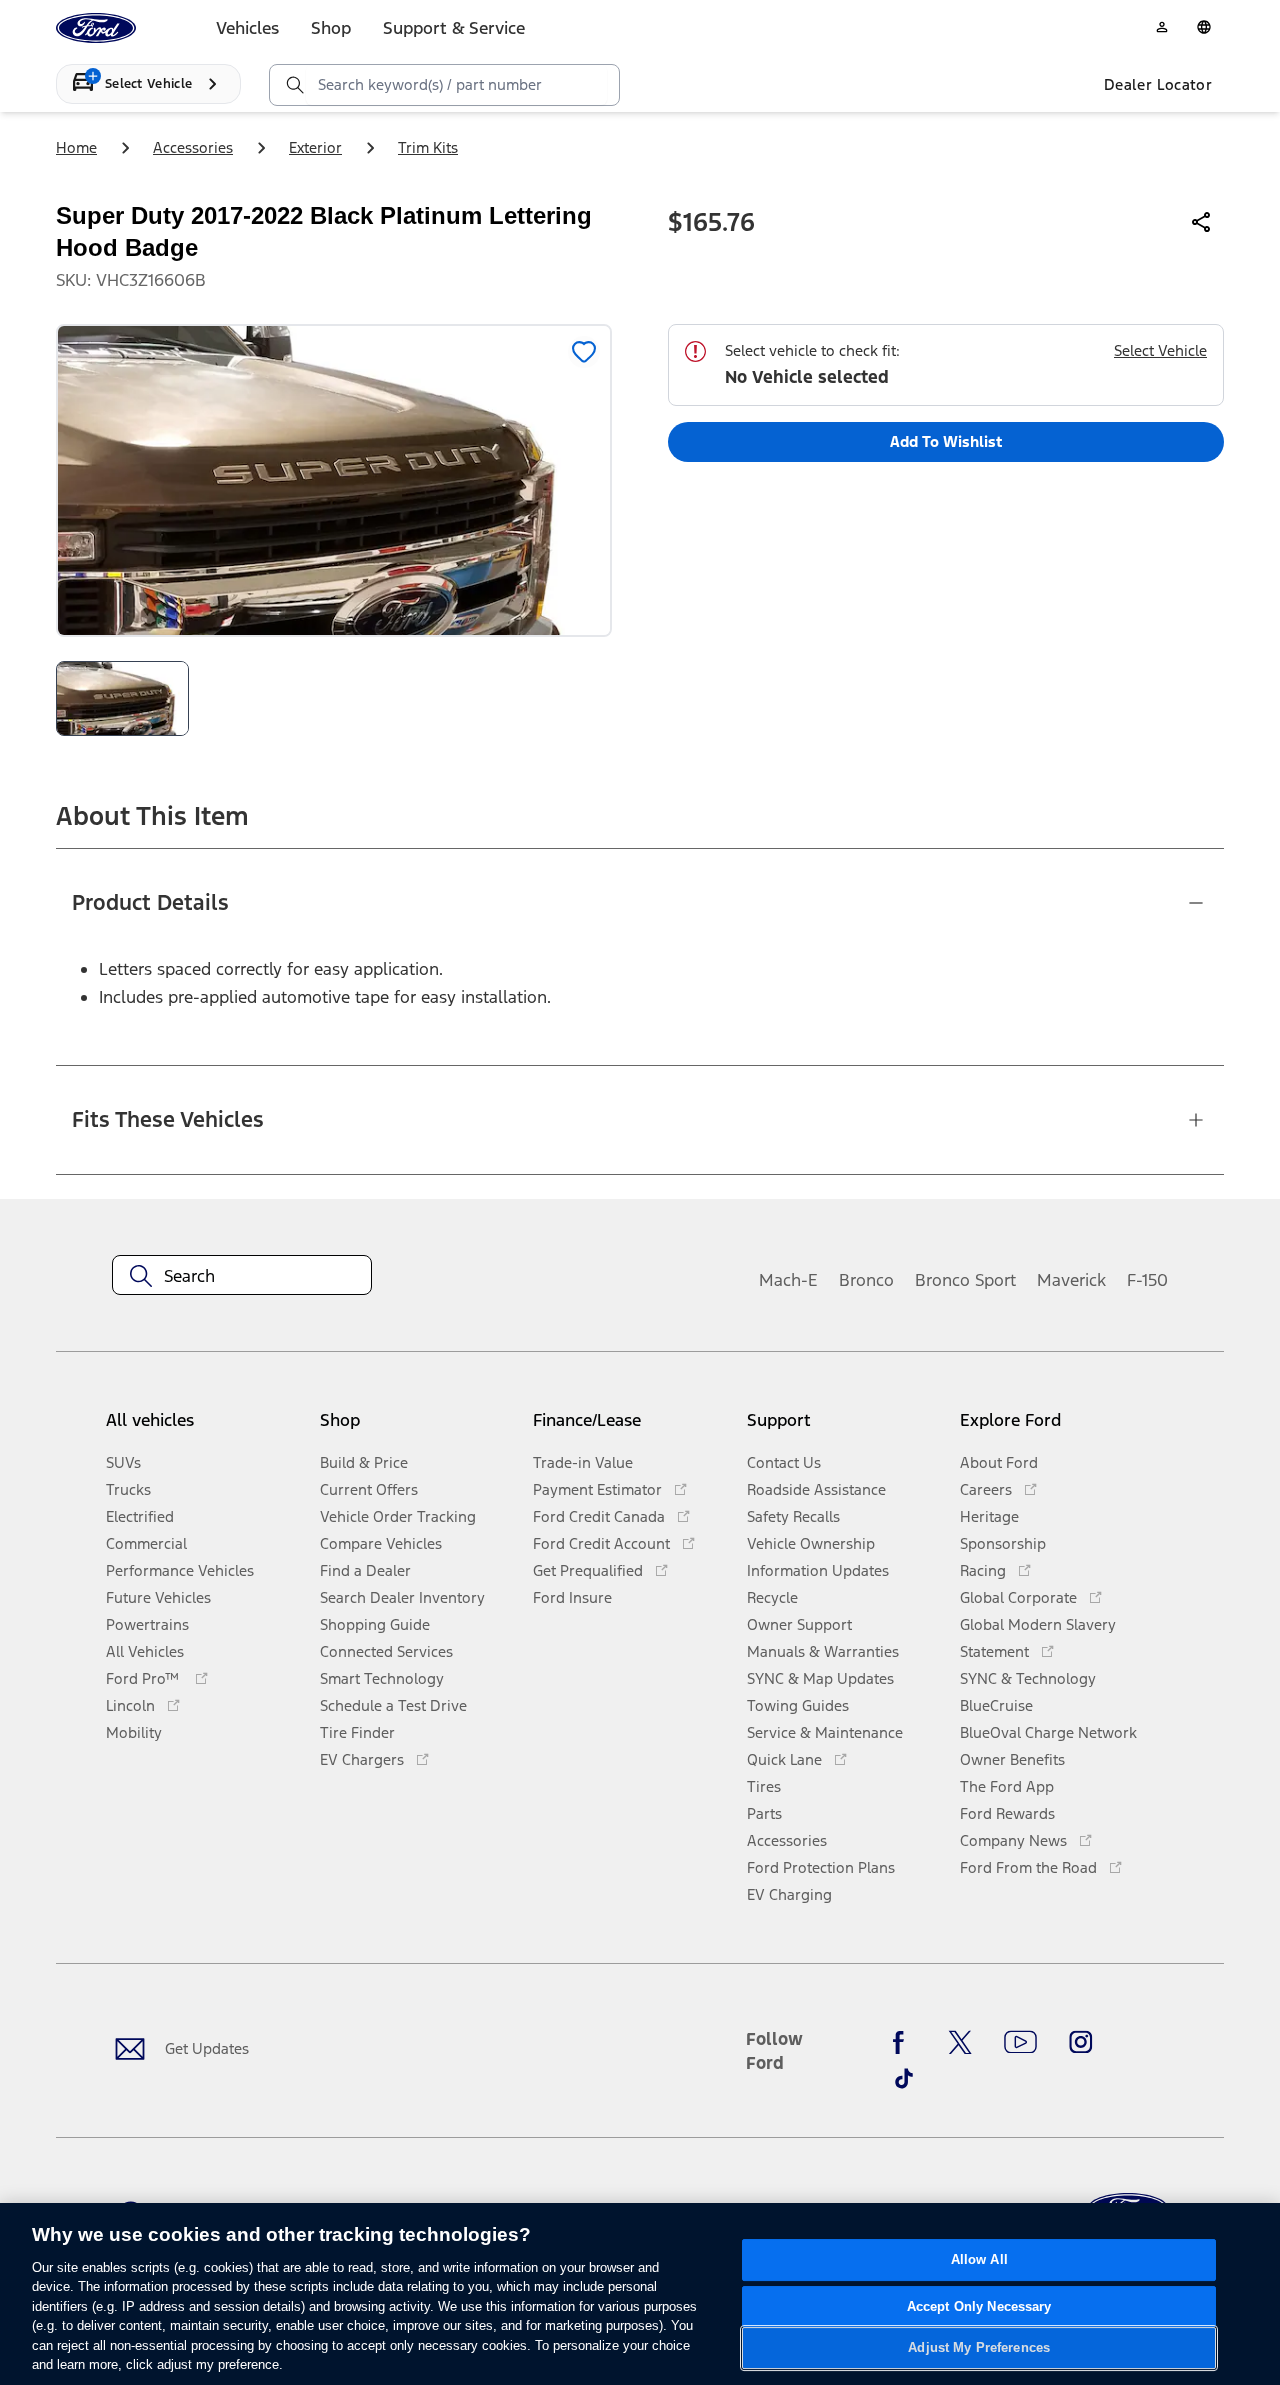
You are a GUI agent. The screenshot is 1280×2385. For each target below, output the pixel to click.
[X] (960, 2042)
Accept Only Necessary (979, 2306)
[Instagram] (1081, 2042)
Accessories (193, 147)
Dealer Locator (1158, 84)
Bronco (866, 1280)
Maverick (1071, 1280)
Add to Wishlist (946, 441)
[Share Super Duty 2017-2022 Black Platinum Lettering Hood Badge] (1202, 222)
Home (76, 147)
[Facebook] (904, 2042)
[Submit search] (294, 85)
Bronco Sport (965, 1280)
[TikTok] (904, 2079)
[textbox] (242, 1276)
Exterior (315, 147)
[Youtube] (1020, 2042)
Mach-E (788, 1280)
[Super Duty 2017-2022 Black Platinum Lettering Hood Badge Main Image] (122, 698)
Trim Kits (428, 147)
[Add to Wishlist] (584, 352)
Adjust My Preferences (979, 2347)
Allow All (979, 2259)
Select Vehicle (1160, 350)
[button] (418, 1428)
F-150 (1147, 1280)
